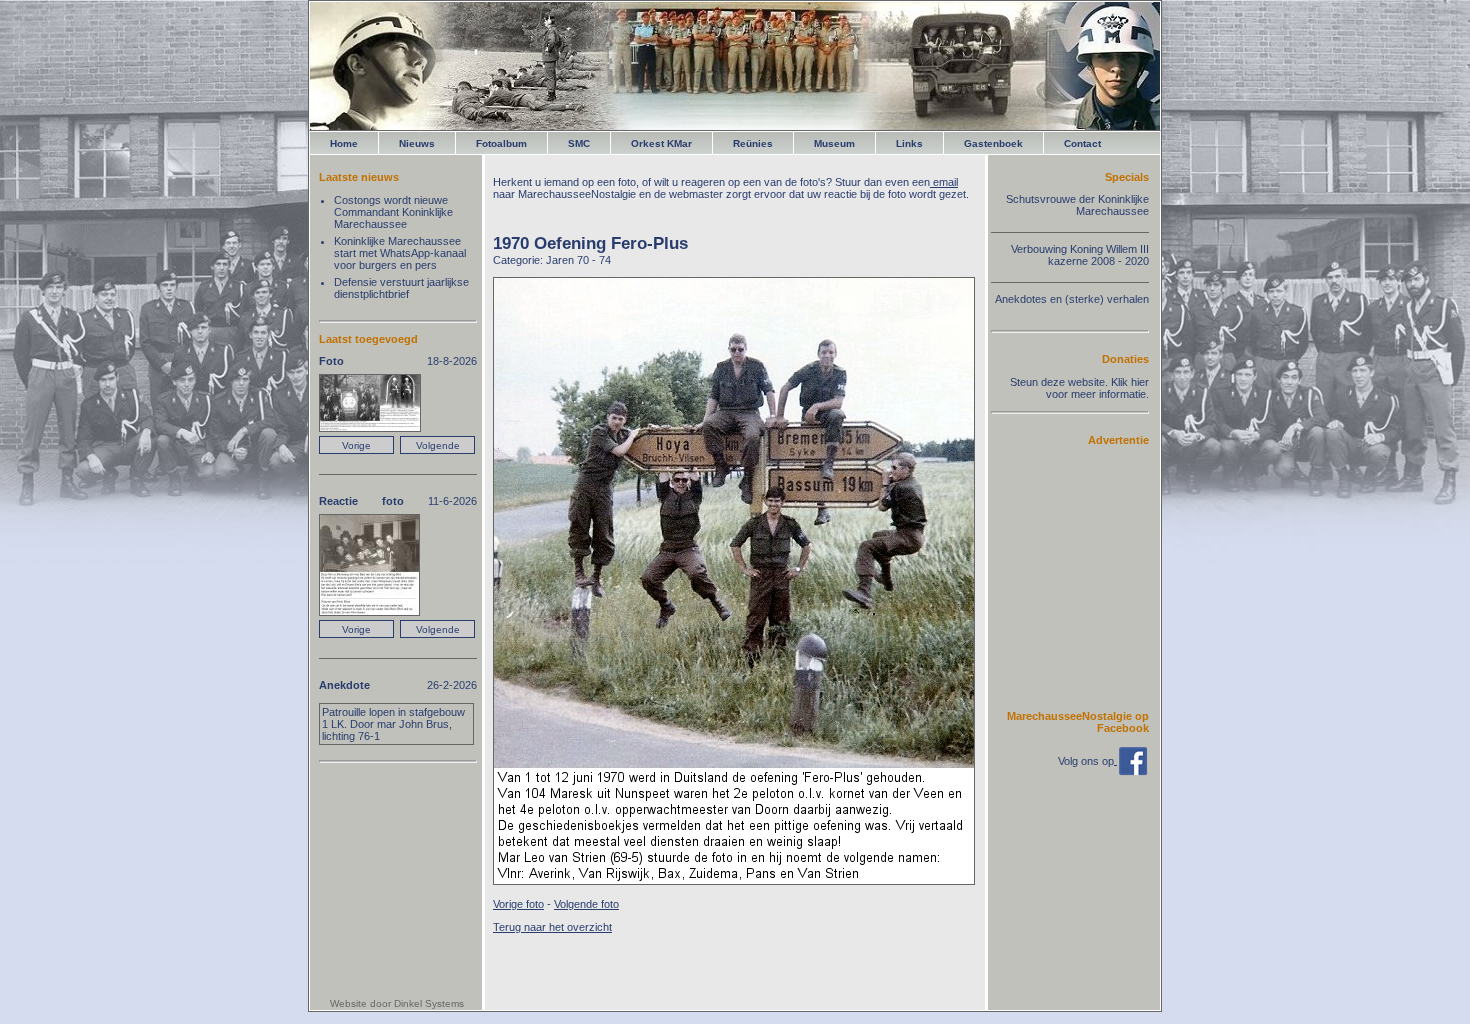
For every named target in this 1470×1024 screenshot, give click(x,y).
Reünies (753, 143)
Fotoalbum (501, 143)
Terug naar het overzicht (552, 927)
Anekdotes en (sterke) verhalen (1072, 299)
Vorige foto (518, 904)
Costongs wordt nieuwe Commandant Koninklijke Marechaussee (393, 212)
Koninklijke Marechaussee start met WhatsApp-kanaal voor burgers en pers (400, 253)
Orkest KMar (661, 143)
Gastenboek (993, 143)
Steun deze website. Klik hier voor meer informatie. (1079, 388)
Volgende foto (586, 904)
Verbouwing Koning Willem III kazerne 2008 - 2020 (1080, 255)
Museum (834, 143)
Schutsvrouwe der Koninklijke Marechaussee (1077, 205)
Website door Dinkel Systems (397, 1003)
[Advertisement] (1089, 577)
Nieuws (417, 143)
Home (344, 143)
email (944, 182)
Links (909, 143)
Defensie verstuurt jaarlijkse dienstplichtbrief (401, 288)
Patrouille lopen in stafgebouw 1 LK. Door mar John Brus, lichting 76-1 (393, 724)
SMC (579, 143)
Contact (1082, 143)
